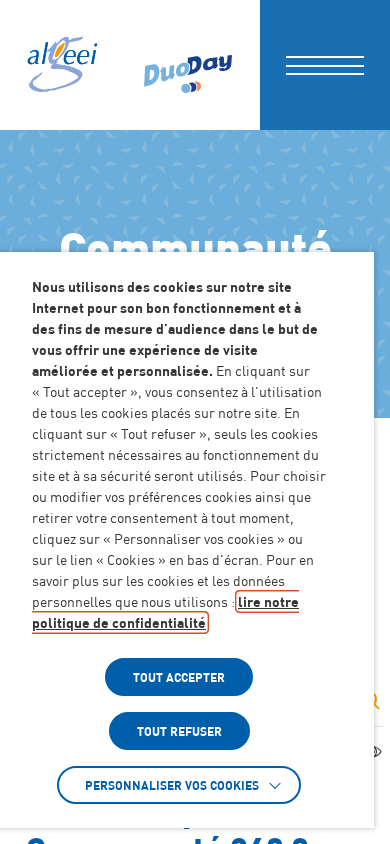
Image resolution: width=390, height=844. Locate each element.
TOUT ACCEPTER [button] (179, 677)
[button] (325, 65)
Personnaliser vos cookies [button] (172, 785)
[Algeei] (60, 65)
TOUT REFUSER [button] (179, 731)
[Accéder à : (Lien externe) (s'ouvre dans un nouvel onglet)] (188, 65)
